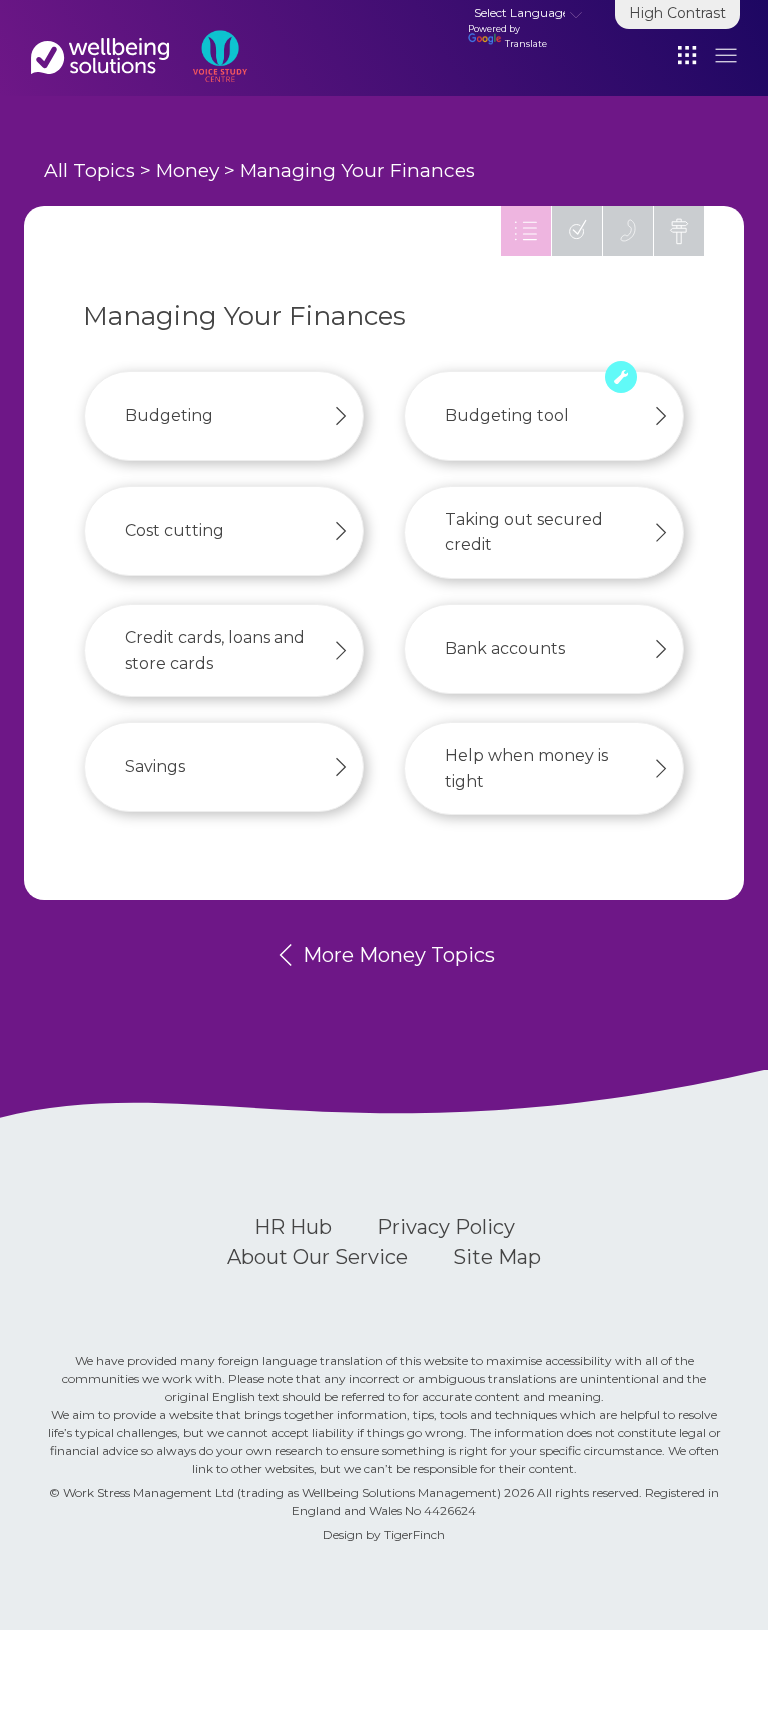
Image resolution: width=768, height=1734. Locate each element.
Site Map (497, 1257)
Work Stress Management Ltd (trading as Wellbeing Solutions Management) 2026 (300, 1492)
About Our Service (317, 1257)
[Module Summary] (577, 231)
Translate (526, 43)
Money (187, 170)
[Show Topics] (688, 54)
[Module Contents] (526, 231)
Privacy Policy (446, 1227)
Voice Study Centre (100, 56)
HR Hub (293, 1227)
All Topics (89, 170)
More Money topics (396, 955)
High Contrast (677, 13)
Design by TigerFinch (384, 1534)
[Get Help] (628, 231)
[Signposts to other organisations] (679, 231)
